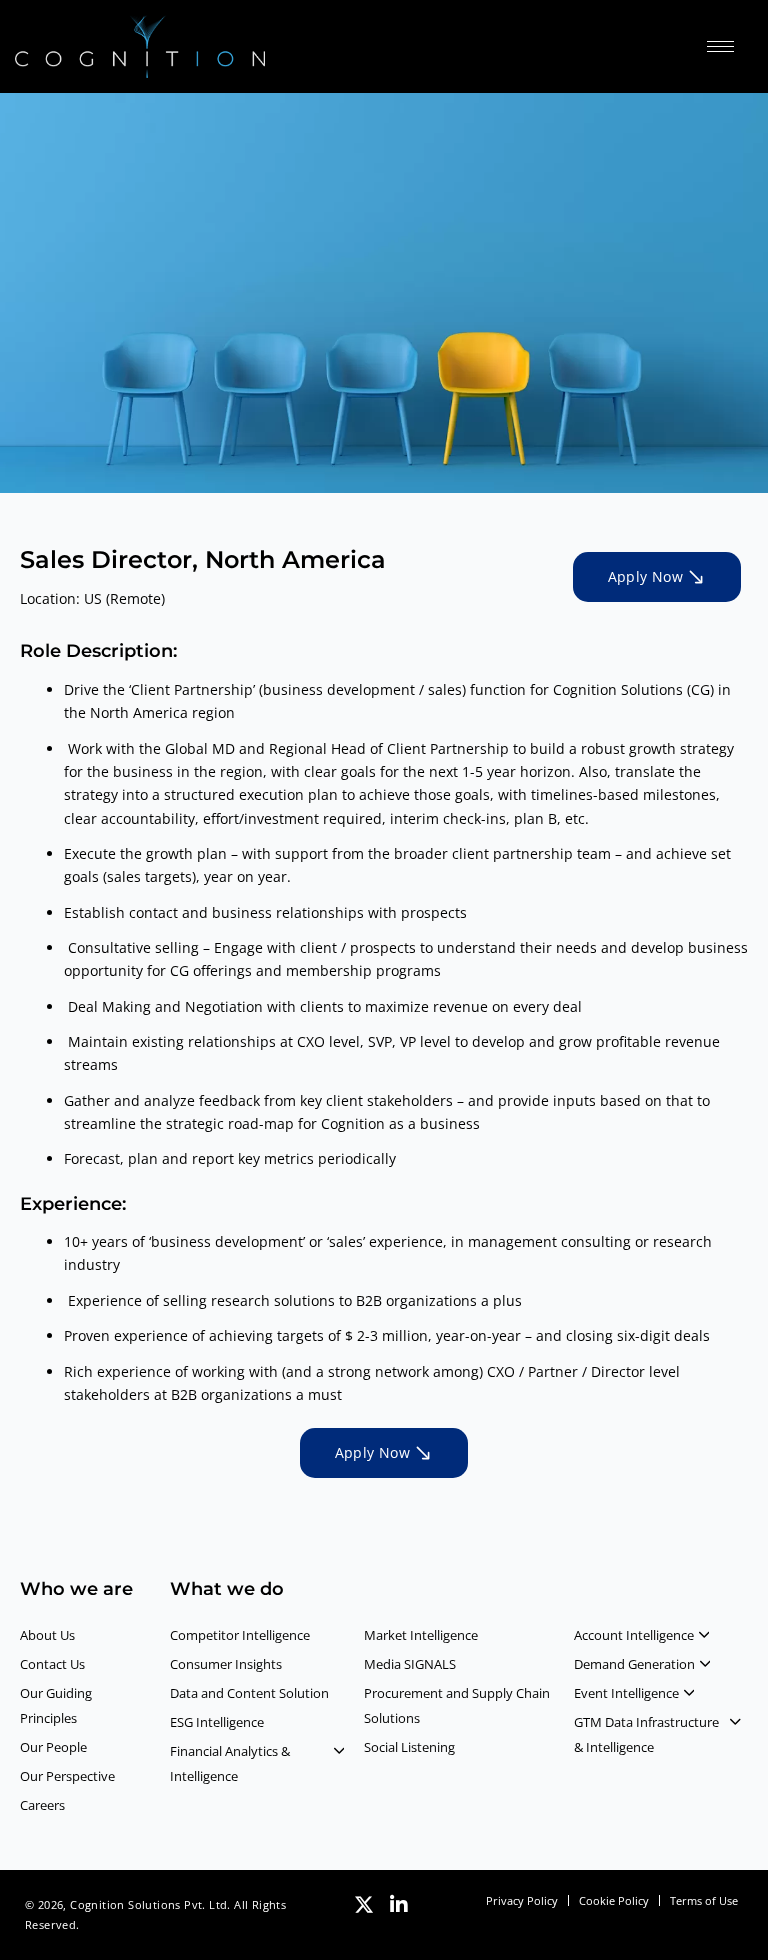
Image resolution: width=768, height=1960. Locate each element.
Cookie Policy (614, 1900)
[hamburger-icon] (720, 46)
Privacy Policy (522, 1900)
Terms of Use (704, 1900)
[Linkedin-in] (399, 1905)
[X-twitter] (364, 1905)
